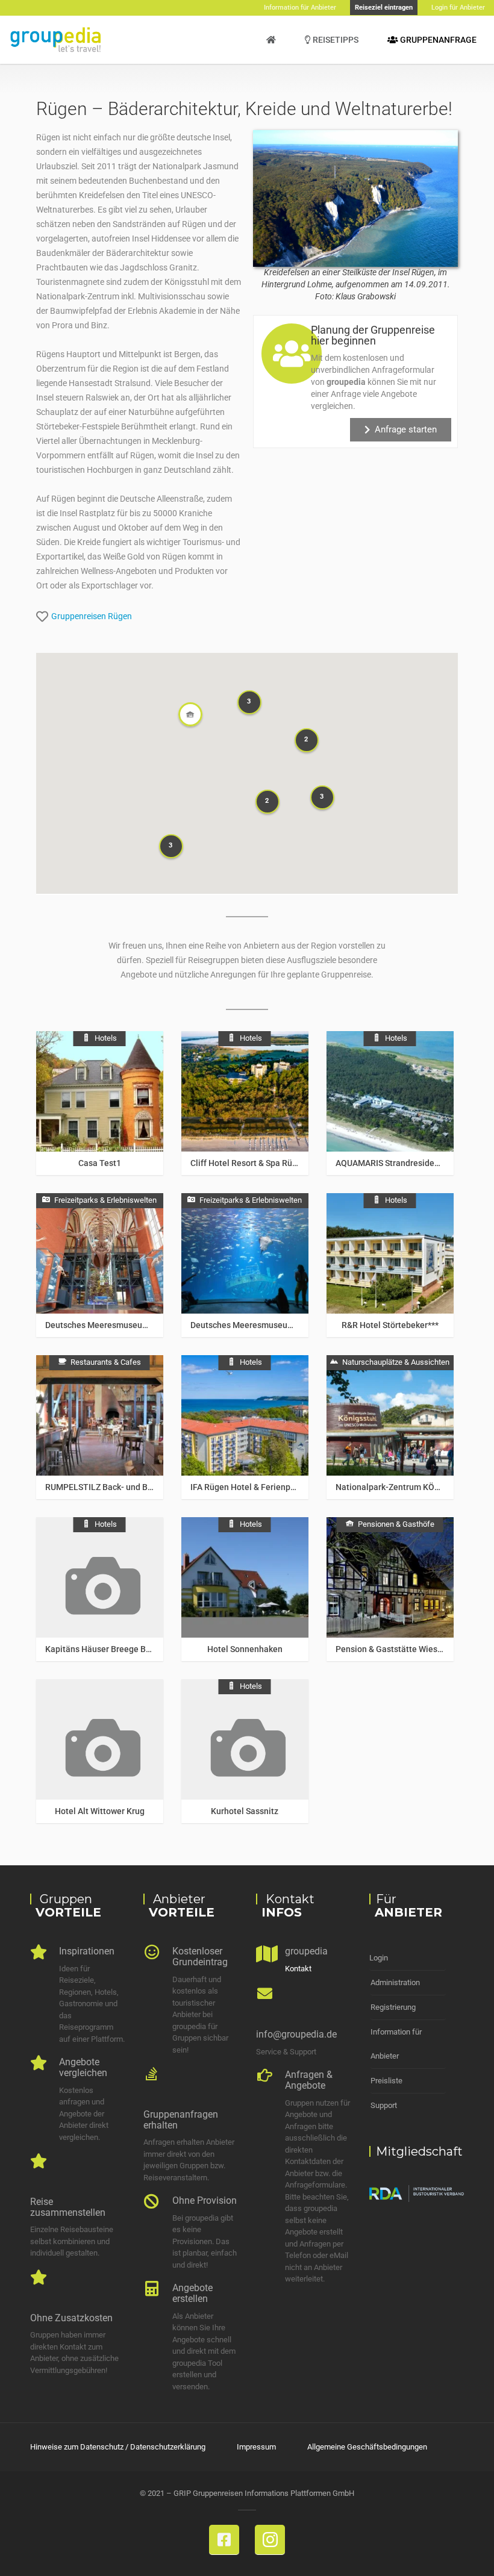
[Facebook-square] (224, 2540)
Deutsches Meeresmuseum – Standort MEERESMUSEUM (153, 1325)
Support (384, 2105)
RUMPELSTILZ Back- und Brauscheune (119, 1487)
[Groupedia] (271, 40)
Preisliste (386, 2081)
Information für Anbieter (396, 2044)
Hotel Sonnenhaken (245, 1649)
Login (379, 1958)
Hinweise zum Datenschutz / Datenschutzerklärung (118, 2447)
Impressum (256, 2447)
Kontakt (298, 1969)
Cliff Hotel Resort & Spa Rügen (249, 1163)
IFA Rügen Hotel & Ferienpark (246, 1487)
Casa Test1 (100, 1163)
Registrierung (393, 2007)
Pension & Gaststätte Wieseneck (398, 1649)
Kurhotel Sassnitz (245, 1811)
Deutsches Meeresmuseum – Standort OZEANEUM (287, 1325)
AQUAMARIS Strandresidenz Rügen (403, 1163)
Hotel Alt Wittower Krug (100, 1811)
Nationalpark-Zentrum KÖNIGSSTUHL (408, 1487)
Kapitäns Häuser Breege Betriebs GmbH (122, 1649)
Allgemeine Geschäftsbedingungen (367, 2447)
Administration (395, 1982)
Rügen (120, 616)
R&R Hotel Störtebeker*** (390, 1325)
